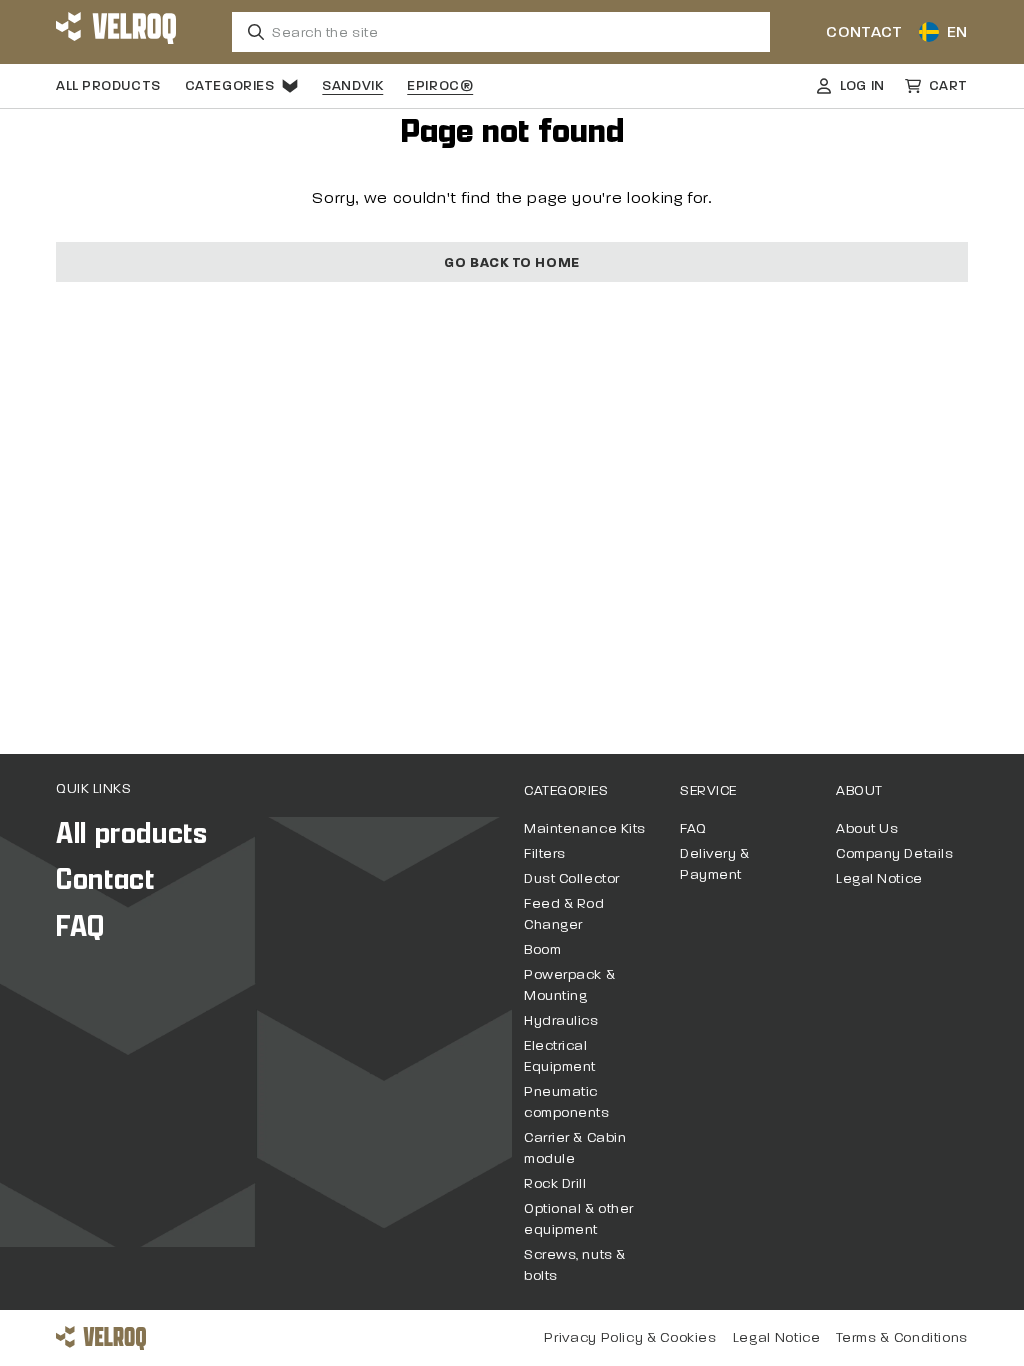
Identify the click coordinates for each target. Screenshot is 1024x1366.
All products (108, 85)
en (957, 31)
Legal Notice (879, 878)
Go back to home (511, 262)
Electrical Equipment (560, 1056)
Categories (230, 85)
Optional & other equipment (579, 1219)
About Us (867, 828)
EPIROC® (440, 85)
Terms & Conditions (902, 1337)
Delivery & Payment (715, 864)
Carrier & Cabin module (575, 1148)
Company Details (894, 853)
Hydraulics (561, 1020)
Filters (545, 853)
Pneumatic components (567, 1102)
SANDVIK (352, 85)
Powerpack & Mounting (569, 985)
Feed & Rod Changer (564, 914)
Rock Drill (555, 1183)
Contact (864, 31)
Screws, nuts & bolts (575, 1265)
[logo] (116, 32)
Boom (542, 949)
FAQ (80, 926)
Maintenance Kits (585, 828)
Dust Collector (572, 878)
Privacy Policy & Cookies (630, 1337)
